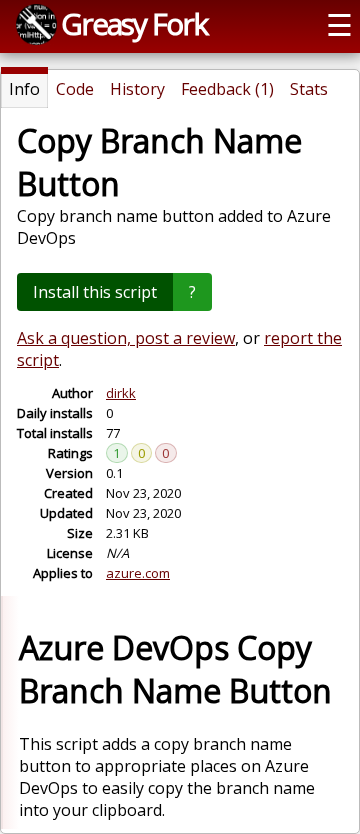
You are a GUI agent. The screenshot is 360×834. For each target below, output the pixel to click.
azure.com (138, 573)
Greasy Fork (134, 23)
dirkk (121, 393)
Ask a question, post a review (126, 338)
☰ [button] (339, 24)
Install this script (95, 292)
